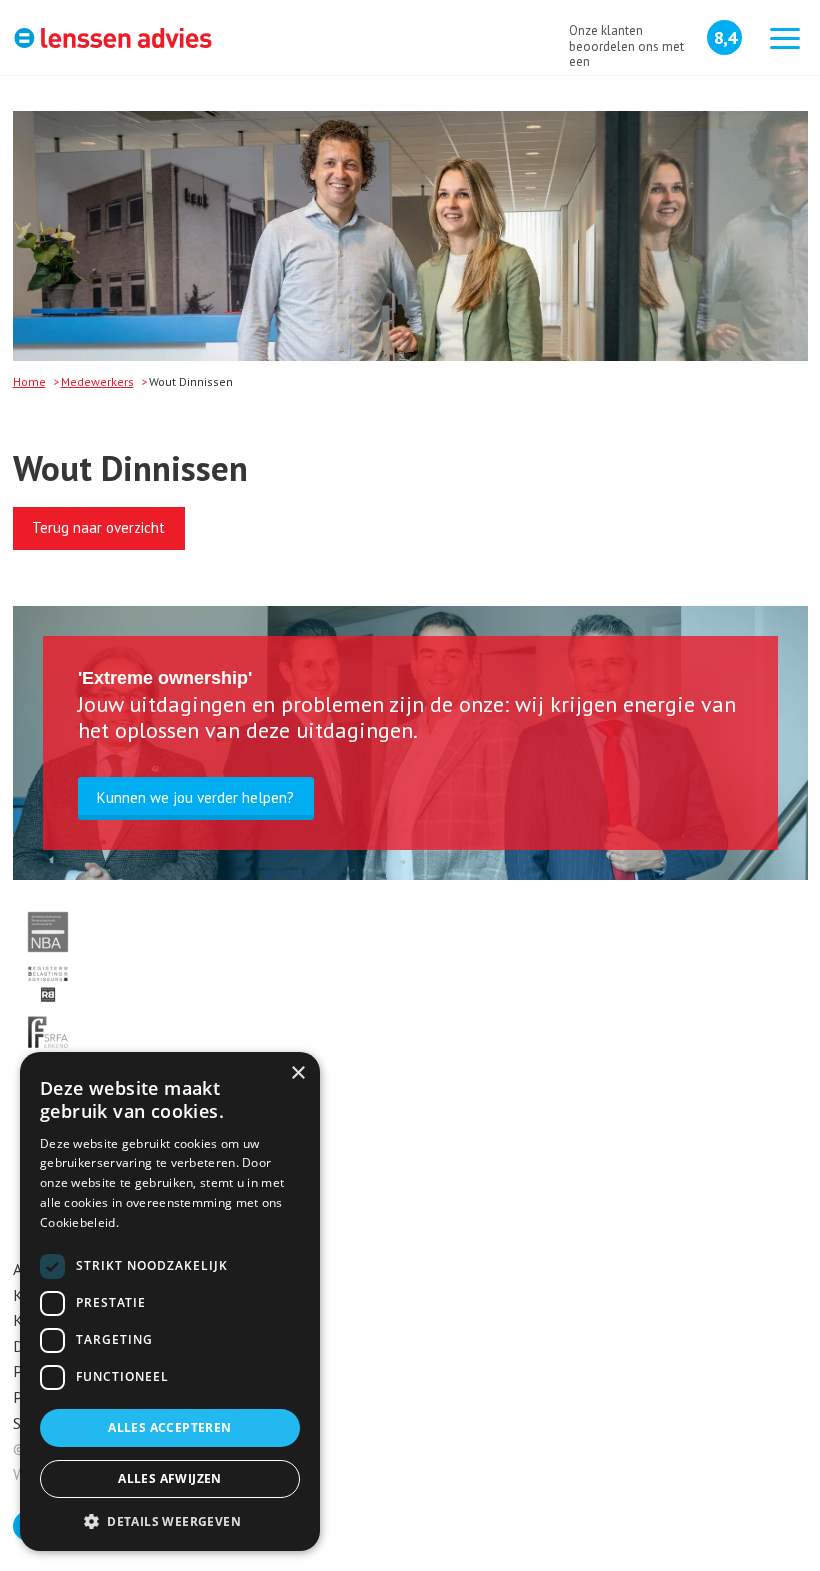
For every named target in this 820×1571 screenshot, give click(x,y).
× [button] (297, 1073)
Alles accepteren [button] (169, 1427)
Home (29, 381)
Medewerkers (97, 381)
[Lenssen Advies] (113, 40)
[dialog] (170, 1301)
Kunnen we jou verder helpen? (195, 797)
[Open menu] (785, 40)
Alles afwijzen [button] (170, 1478)
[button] (170, 1521)
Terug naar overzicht (98, 527)
